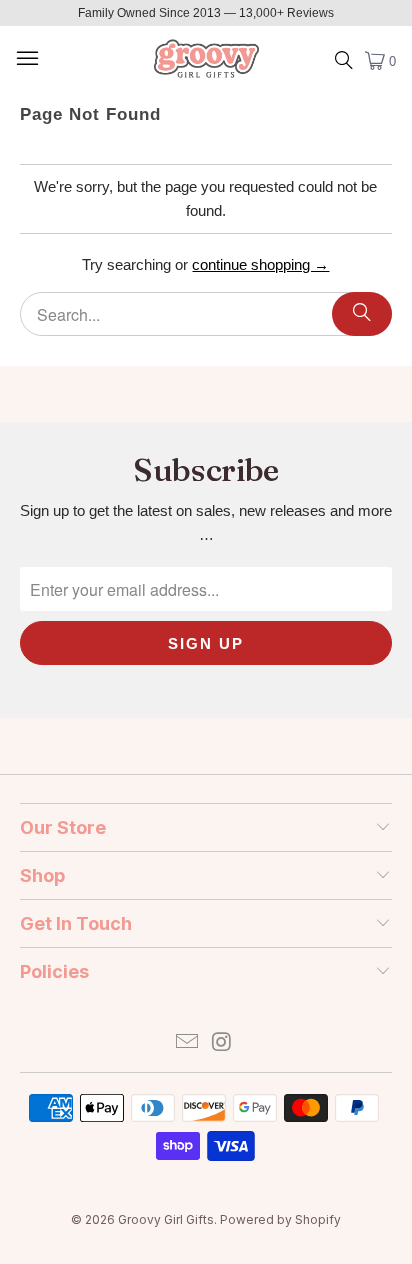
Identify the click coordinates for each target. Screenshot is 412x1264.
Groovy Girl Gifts (166, 1219)
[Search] (362, 314)
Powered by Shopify (280, 1219)
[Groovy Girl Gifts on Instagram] (222, 1043)
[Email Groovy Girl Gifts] (188, 1043)
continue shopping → (260, 264)
